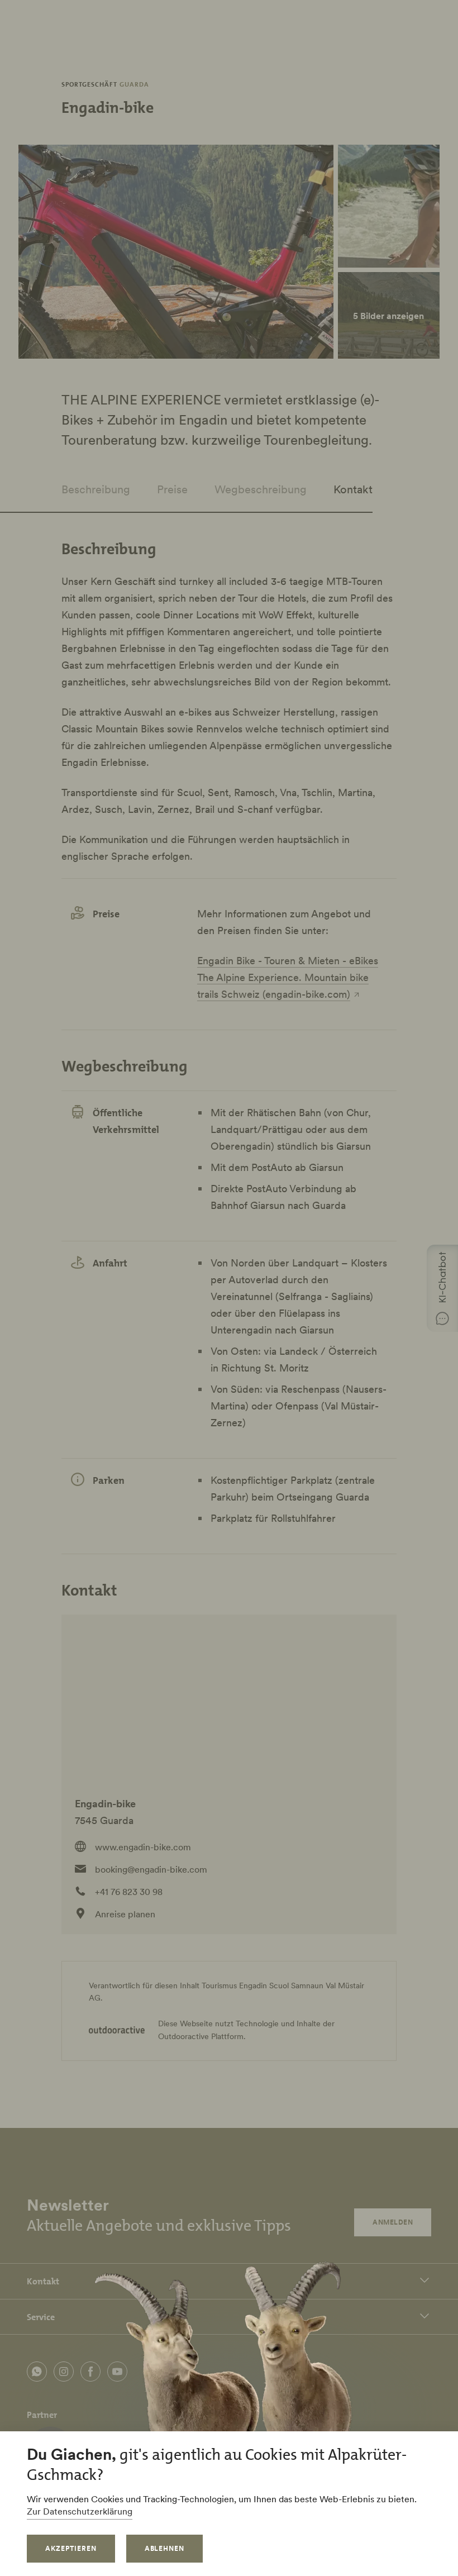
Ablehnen (165, 2548)
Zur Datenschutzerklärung (80, 2511)
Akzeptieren (71, 2548)
